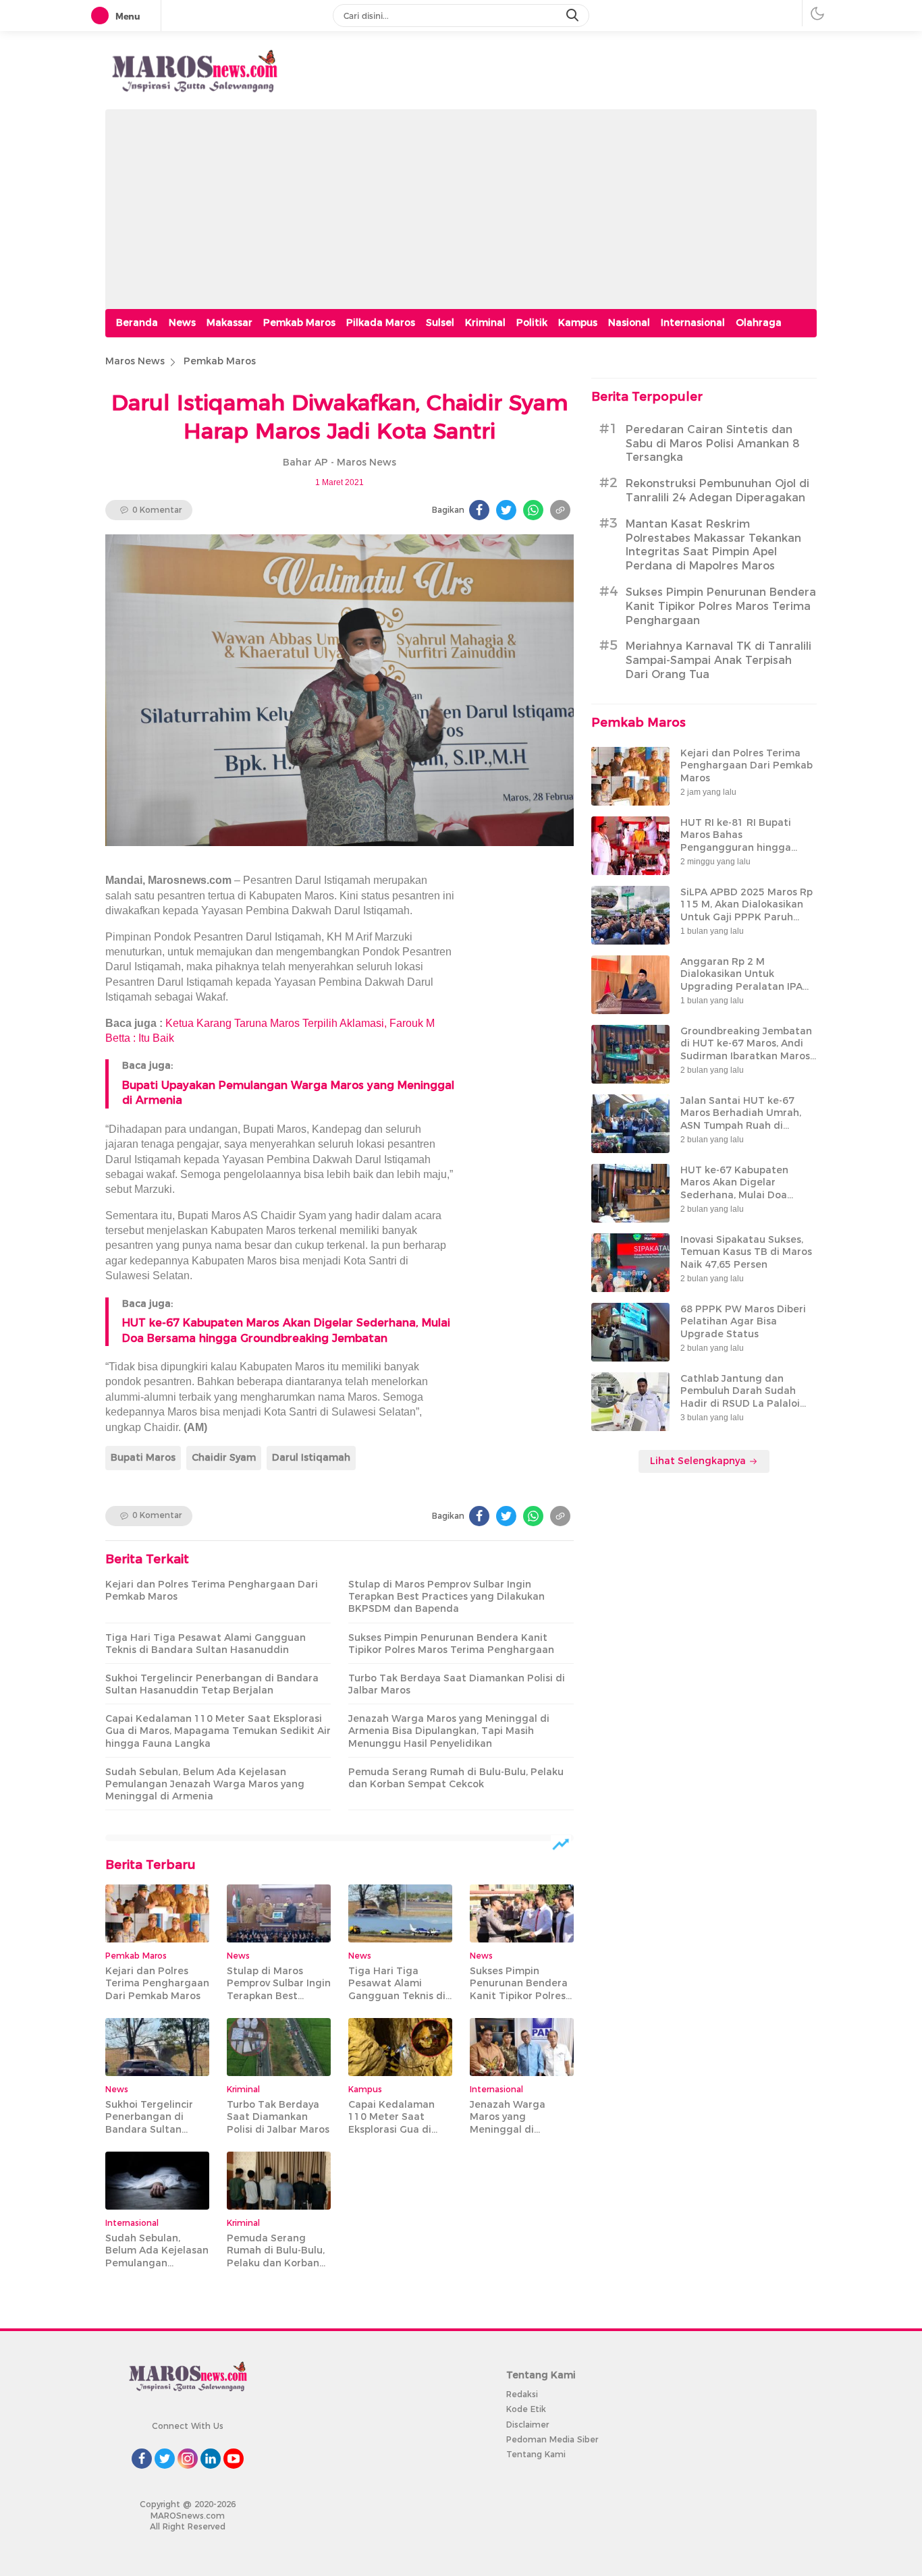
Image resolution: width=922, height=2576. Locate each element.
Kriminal (485, 323)
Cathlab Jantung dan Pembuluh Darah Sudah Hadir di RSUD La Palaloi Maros (740, 1397)
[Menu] (103, 16)
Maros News (135, 361)
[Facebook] (479, 510)
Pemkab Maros (299, 323)
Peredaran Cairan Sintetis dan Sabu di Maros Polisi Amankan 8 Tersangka (712, 444)
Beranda (137, 323)
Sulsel (440, 323)
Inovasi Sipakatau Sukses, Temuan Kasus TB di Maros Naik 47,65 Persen (746, 1252)
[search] (574, 16)
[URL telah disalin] (560, 510)
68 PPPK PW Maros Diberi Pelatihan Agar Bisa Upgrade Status (743, 1321)
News (182, 323)
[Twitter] (506, 510)
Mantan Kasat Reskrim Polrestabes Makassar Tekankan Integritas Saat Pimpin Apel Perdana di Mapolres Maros (713, 545)
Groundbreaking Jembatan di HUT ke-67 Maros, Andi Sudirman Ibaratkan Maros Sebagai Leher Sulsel (746, 1049)
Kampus (578, 323)
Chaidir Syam (224, 1457)
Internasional (693, 323)
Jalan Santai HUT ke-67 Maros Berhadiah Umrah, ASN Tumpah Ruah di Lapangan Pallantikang (741, 1119)
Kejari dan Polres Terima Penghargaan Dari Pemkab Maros (212, 1590)
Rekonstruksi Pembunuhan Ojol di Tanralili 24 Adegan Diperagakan (717, 491)
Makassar (229, 323)
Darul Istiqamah (311, 1457)
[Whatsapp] (533, 510)
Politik (532, 323)
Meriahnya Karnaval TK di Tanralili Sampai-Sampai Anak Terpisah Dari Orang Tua (718, 660)
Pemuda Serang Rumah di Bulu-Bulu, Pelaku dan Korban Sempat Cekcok (456, 1778)
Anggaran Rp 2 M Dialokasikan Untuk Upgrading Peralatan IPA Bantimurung (741, 980)
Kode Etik (526, 2409)
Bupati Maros (143, 1457)
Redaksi (522, 2394)
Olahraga (759, 323)
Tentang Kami (536, 2454)
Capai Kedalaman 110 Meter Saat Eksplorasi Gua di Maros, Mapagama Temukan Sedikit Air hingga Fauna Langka (218, 1731)
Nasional (629, 323)
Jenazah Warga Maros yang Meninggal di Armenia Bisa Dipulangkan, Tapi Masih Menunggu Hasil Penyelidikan (449, 1731)
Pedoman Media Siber (552, 2439)
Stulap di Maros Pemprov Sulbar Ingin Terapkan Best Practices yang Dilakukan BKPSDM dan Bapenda (446, 1596)
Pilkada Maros (381, 323)
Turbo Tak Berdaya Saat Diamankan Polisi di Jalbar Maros (457, 1684)
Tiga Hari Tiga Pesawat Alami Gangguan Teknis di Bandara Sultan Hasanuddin (206, 1644)
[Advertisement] (461, 204)
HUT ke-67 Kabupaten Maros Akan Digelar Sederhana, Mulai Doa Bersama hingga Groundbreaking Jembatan (746, 1195)
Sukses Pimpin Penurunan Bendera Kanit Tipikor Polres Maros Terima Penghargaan (451, 1644)
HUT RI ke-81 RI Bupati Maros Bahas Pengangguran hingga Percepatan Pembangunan (746, 841)
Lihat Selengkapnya (699, 1461)
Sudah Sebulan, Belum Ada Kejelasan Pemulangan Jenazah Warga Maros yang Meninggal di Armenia (205, 1784)
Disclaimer (527, 2425)
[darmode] (817, 13)
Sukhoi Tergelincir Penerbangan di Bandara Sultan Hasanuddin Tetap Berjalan (212, 1684)
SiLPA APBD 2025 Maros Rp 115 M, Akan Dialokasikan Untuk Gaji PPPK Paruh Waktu (747, 911)
